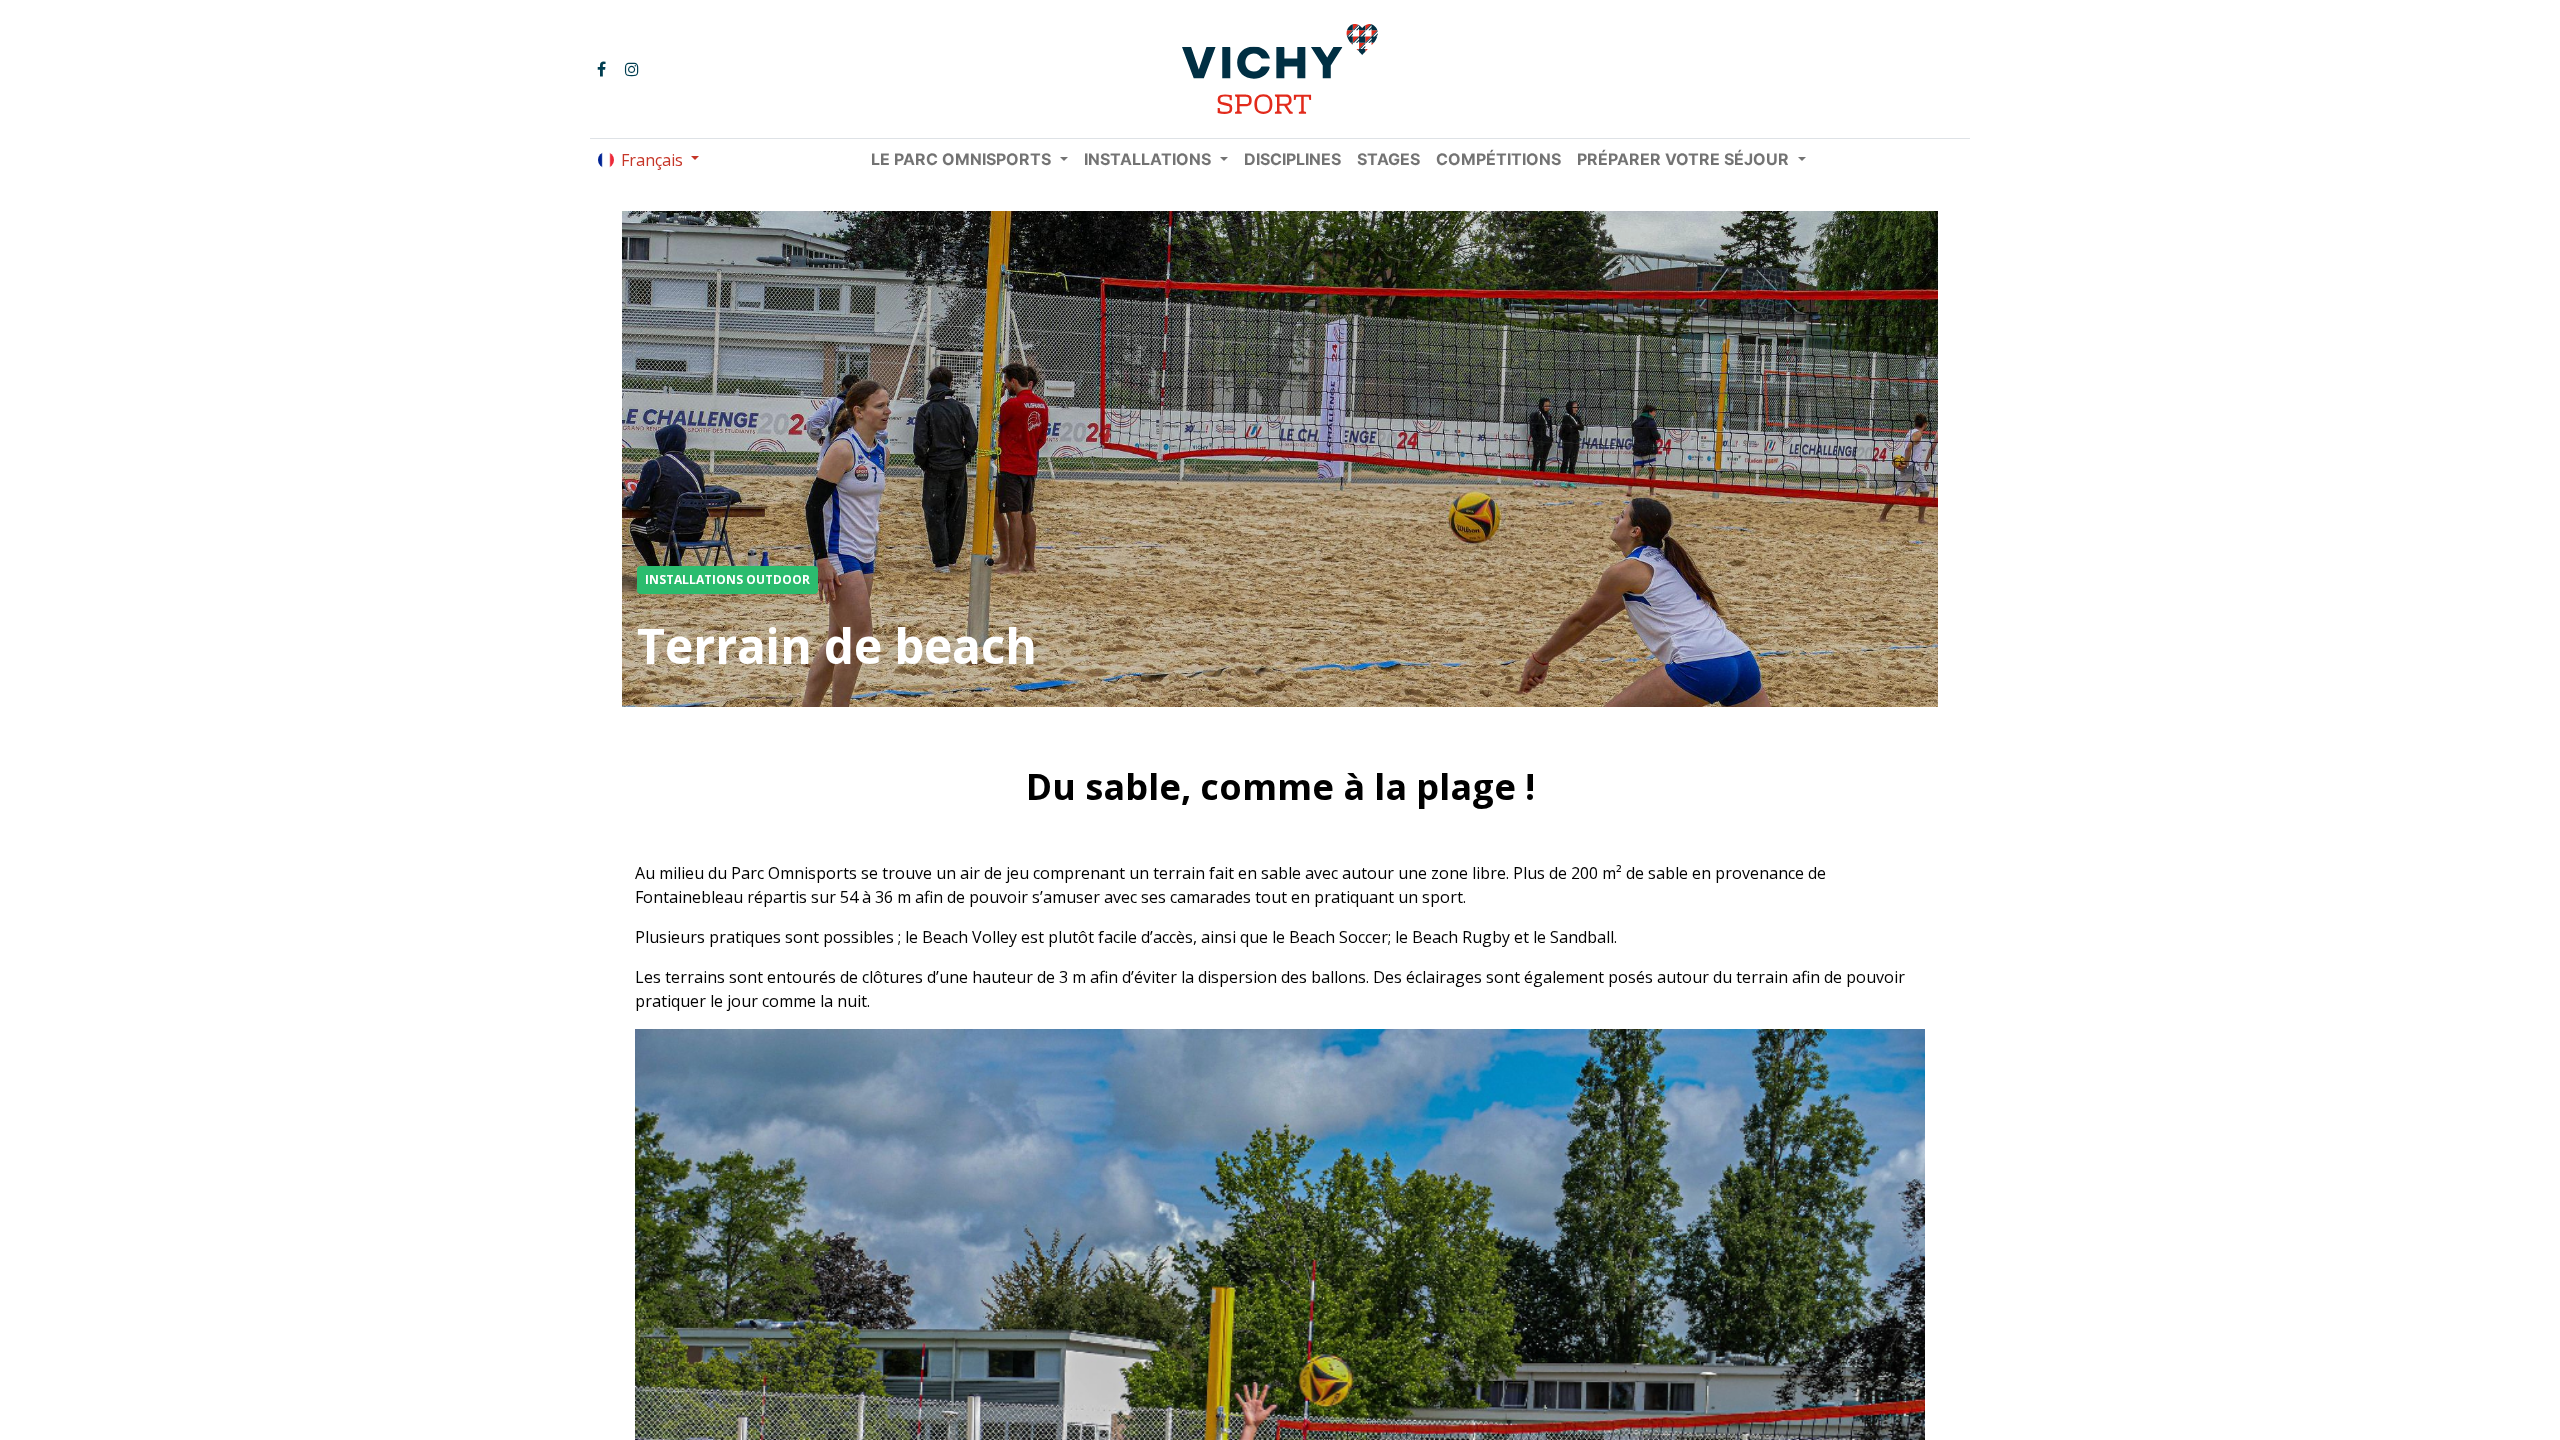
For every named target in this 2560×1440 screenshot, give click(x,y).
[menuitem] (1292, 159)
